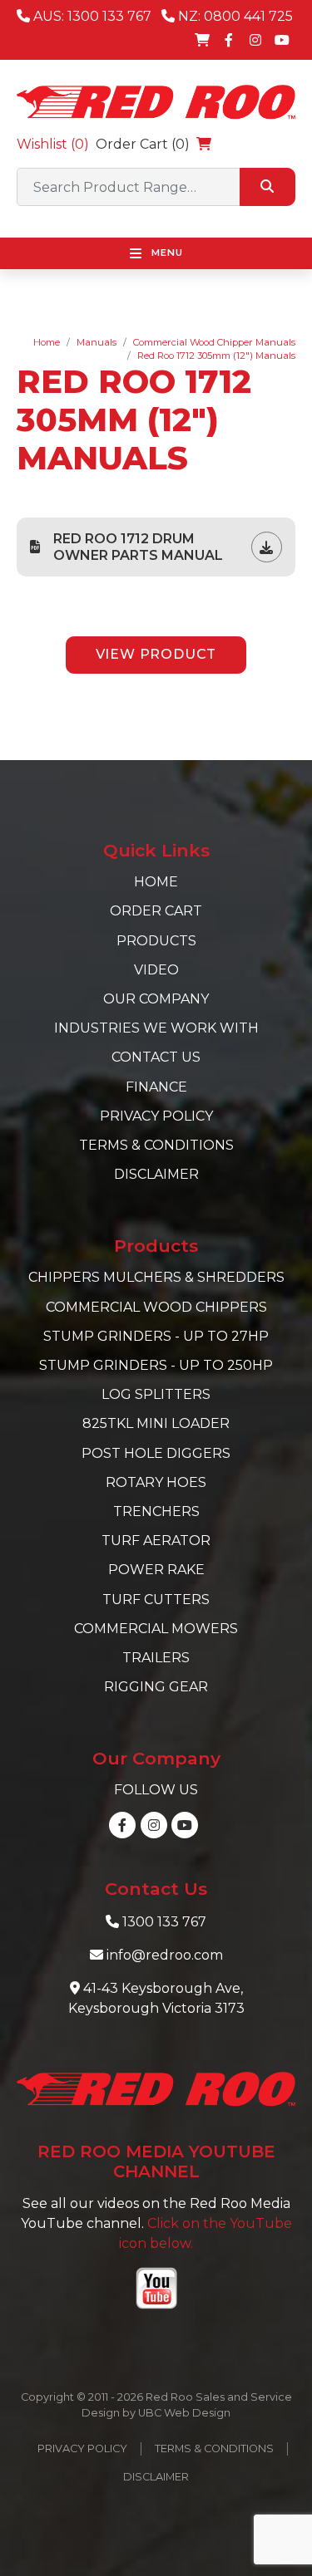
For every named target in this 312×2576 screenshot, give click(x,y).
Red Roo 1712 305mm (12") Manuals (216, 356)
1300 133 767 (164, 1922)
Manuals (97, 342)
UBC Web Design (184, 2413)
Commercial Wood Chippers (156, 1307)
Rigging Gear (156, 1687)
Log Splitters (156, 1394)
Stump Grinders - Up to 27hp (156, 1336)
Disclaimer (156, 1174)
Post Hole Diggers (156, 1453)
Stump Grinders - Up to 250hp (156, 1365)
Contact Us (156, 1057)
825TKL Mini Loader (156, 1423)
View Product (156, 654)
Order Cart (156, 911)
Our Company (156, 999)
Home (47, 342)
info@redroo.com (165, 1955)
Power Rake (156, 1570)
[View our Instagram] (255, 40)
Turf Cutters (156, 1600)
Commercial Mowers (156, 1629)
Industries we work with (156, 1028)
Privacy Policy (156, 1116)
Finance (156, 1087)
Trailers (156, 1658)
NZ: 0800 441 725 (234, 16)
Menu (165, 253)
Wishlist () (53, 144)
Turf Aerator (156, 1541)
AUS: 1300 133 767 (91, 16)
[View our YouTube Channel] (282, 40)
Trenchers (156, 1511)
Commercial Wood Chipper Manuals (214, 342)
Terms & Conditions (156, 1145)
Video (156, 970)
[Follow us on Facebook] (229, 40)
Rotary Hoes (156, 1482)
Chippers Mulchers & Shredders (156, 1277)
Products (156, 941)
